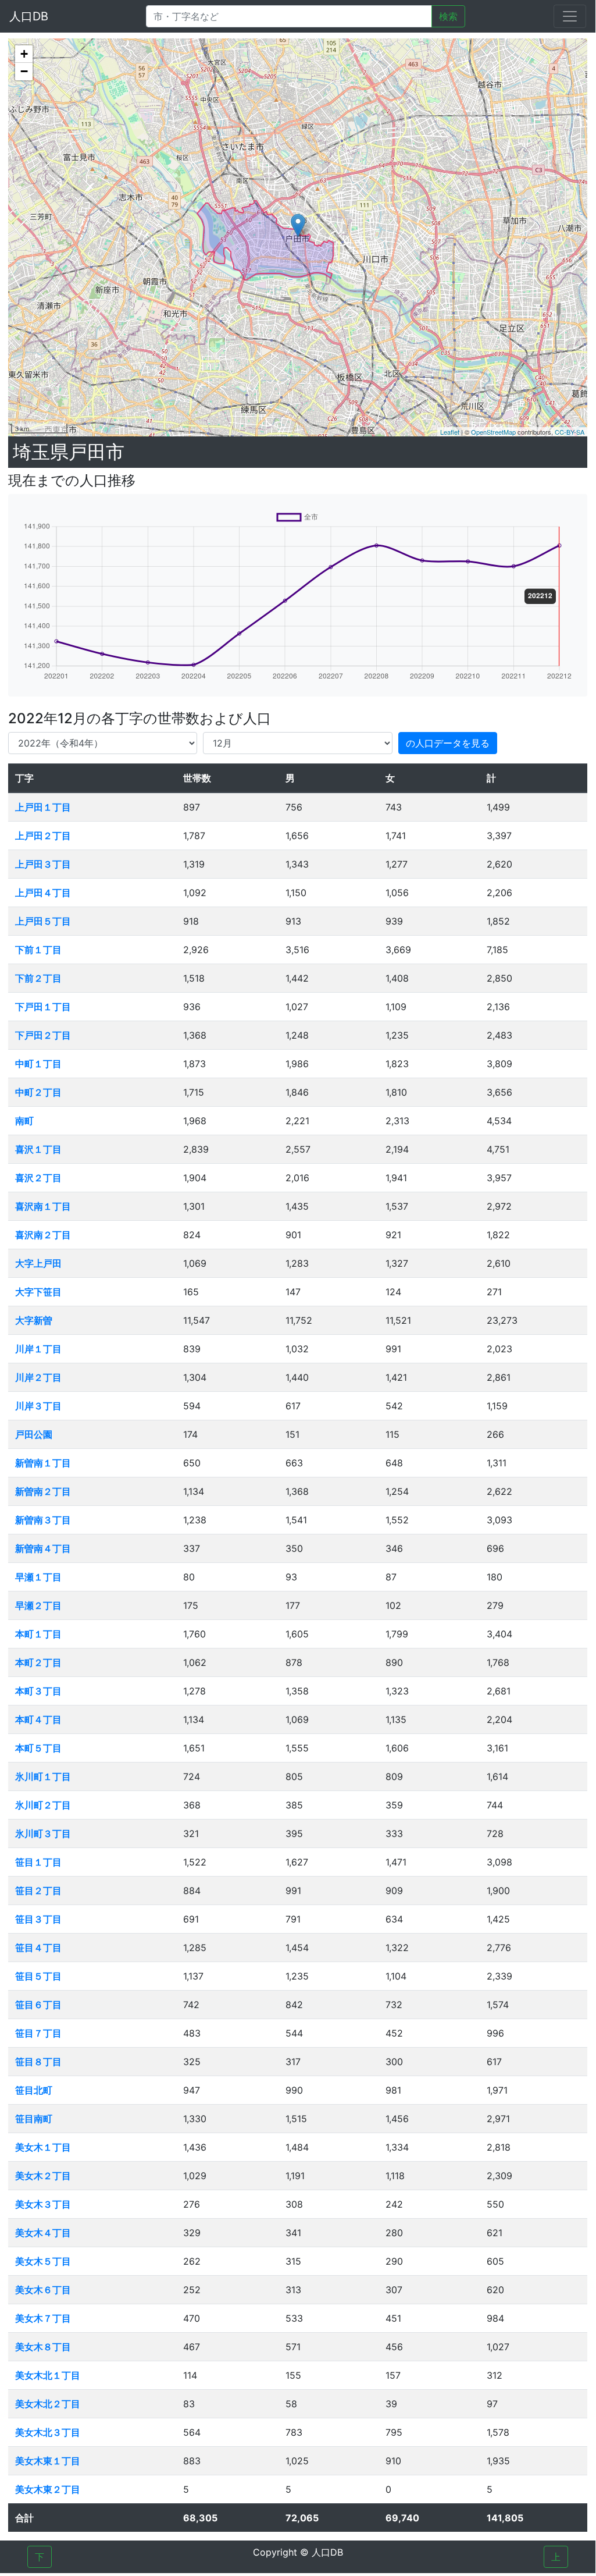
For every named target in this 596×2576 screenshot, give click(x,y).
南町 (24, 1121)
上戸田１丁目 (43, 807)
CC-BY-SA (570, 432)
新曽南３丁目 (43, 1520)
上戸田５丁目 (43, 921)
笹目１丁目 (38, 1862)
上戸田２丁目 (43, 836)
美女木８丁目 (43, 2347)
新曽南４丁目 (43, 1548)
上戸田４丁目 (43, 893)
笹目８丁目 (38, 2062)
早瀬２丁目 (38, 1605)
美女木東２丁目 (48, 2489)
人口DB (29, 16)
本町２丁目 (38, 1662)
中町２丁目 (38, 1092)
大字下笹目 (38, 1292)
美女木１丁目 (43, 2147)
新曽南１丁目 (43, 1463)
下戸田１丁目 (43, 1007)
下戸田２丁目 (43, 1035)
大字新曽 (34, 1320)
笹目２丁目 (38, 1891)
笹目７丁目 (38, 2033)
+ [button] (24, 54)
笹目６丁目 (38, 2005)
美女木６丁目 (43, 2290)
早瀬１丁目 (38, 1577)
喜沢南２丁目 (43, 1235)
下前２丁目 (38, 978)
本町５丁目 (38, 1748)
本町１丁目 (38, 1634)
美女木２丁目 (43, 2176)
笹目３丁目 (38, 1919)
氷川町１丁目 (43, 1776)
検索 (448, 16)
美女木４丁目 (43, 2233)
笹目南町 (34, 2119)
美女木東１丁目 (48, 2461)
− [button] (24, 71)
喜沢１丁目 (38, 1149)
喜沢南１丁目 (43, 1206)
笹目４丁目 (38, 1948)
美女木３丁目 (43, 2204)
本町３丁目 (38, 1691)
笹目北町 (34, 2090)
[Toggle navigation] (570, 16)
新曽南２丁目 (43, 1491)
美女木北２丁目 (48, 2404)
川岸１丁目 (38, 1349)
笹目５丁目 (38, 1976)
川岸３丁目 (38, 1406)
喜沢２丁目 (38, 1178)
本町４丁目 (38, 1719)
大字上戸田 (38, 1263)
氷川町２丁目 (43, 1805)
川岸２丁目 (38, 1377)
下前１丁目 (38, 950)
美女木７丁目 (43, 2318)
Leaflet (450, 432)
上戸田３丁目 (43, 864)
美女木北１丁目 (48, 2375)
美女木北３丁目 (48, 2432)
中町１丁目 (38, 1064)
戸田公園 (34, 1434)
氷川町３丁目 (43, 1834)
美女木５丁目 (43, 2261)
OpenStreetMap (493, 432)
